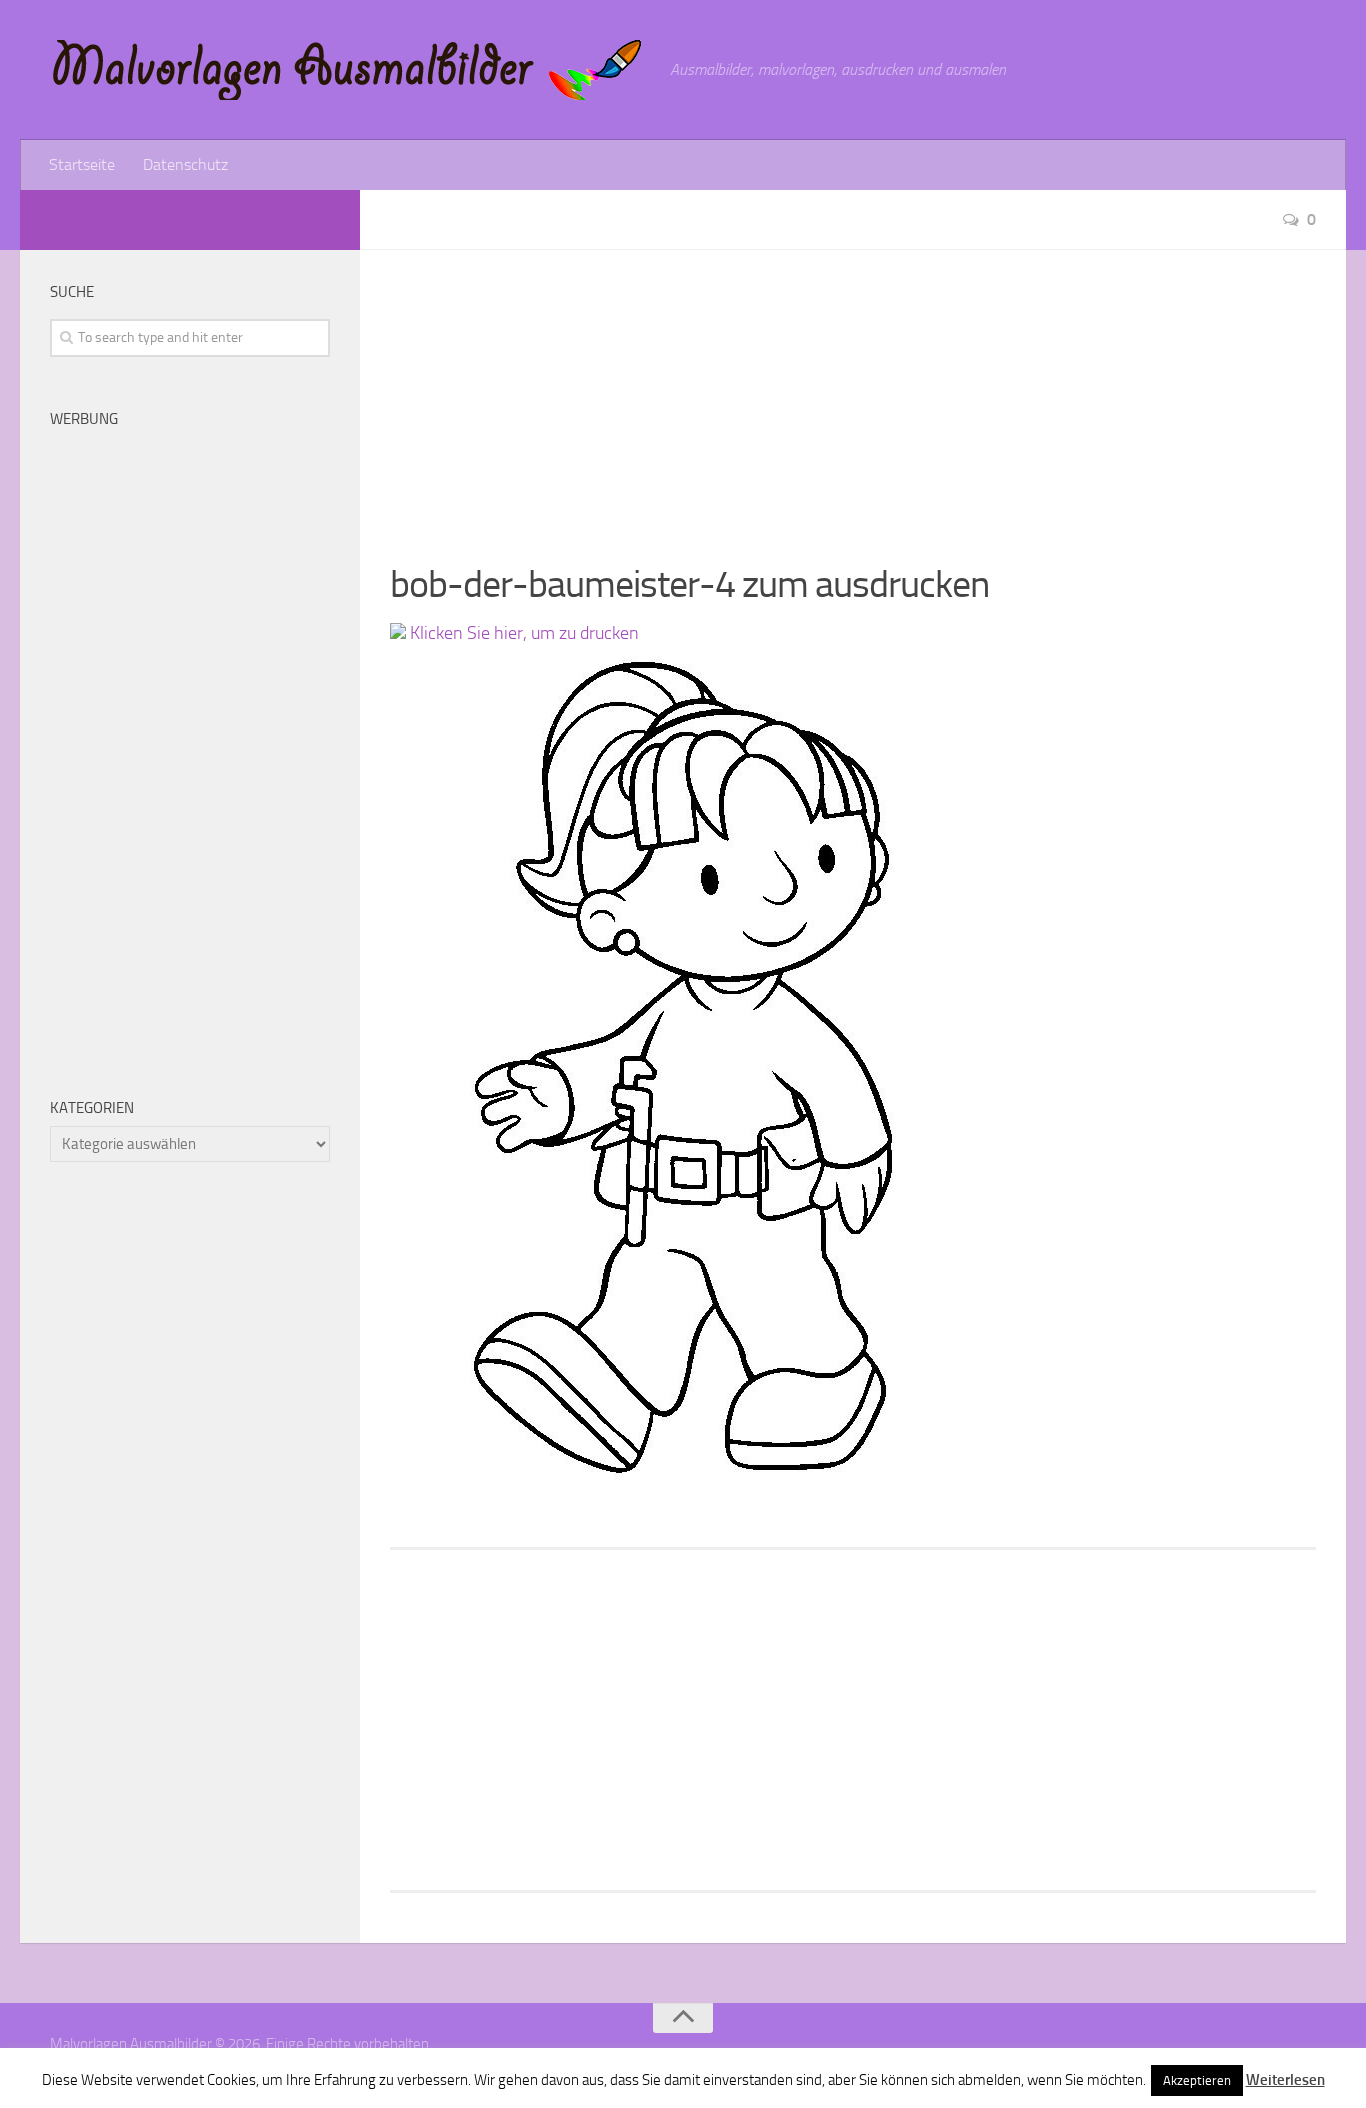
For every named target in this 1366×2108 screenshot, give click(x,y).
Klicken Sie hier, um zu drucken (522, 633)
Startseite (82, 164)
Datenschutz (185, 164)
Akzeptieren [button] (1197, 2080)
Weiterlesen (1285, 2080)
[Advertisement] (853, 390)
